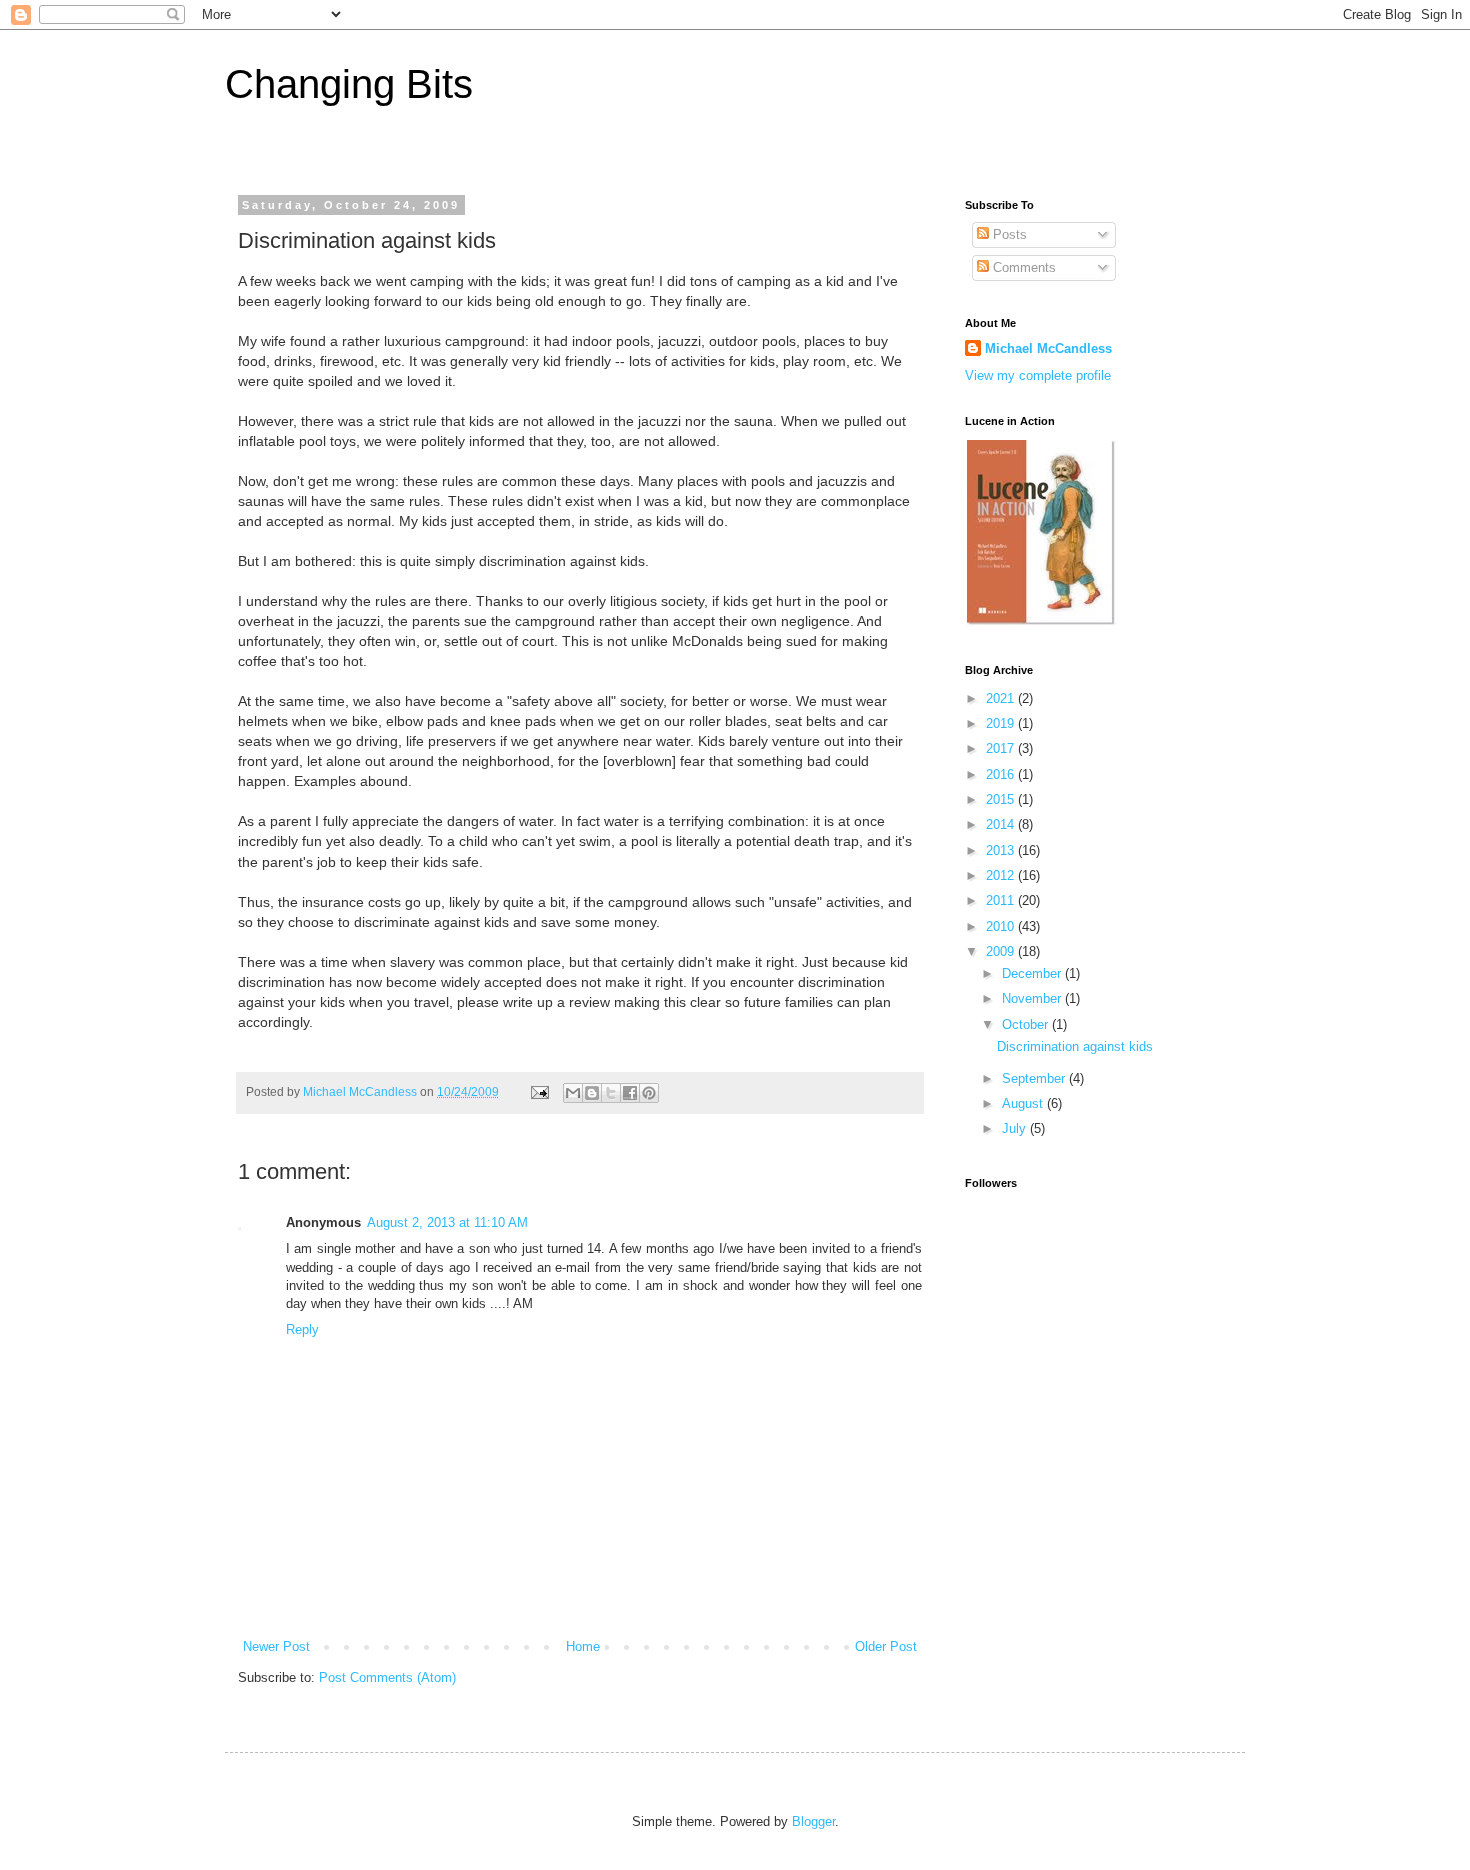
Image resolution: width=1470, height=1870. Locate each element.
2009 (1002, 951)
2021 (1002, 698)
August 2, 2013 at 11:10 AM (447, 1222)
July (1016, 1128)
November (1033, 998)
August (1024, 1103)
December (1033, 973)
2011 (1002, 900)
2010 (1002, 926)
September (1035, 1078)
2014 (1002, 824)
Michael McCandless (1048, 348)
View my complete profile (1038, 375)
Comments (1022, 267)
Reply (302, 1329)
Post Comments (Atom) (387, 1677)
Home (583, 1646)
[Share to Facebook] (630, 1093)
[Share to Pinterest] (649, 1093)
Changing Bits (349, 84)
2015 (1002, 799)
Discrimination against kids (1075, 1046)
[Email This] (573, 1093)
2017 (1002, 748)
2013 (1002, 850)
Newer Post (276, 1646)
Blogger (813, 1821)
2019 (1002, 723)
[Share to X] (611, 1093)
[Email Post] (538, 1091)
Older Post (886, 1646)
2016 (1002, 774)
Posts (1008, 234)
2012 (1002, 875)
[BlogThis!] (592, 1093)
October (1027, 1024)
